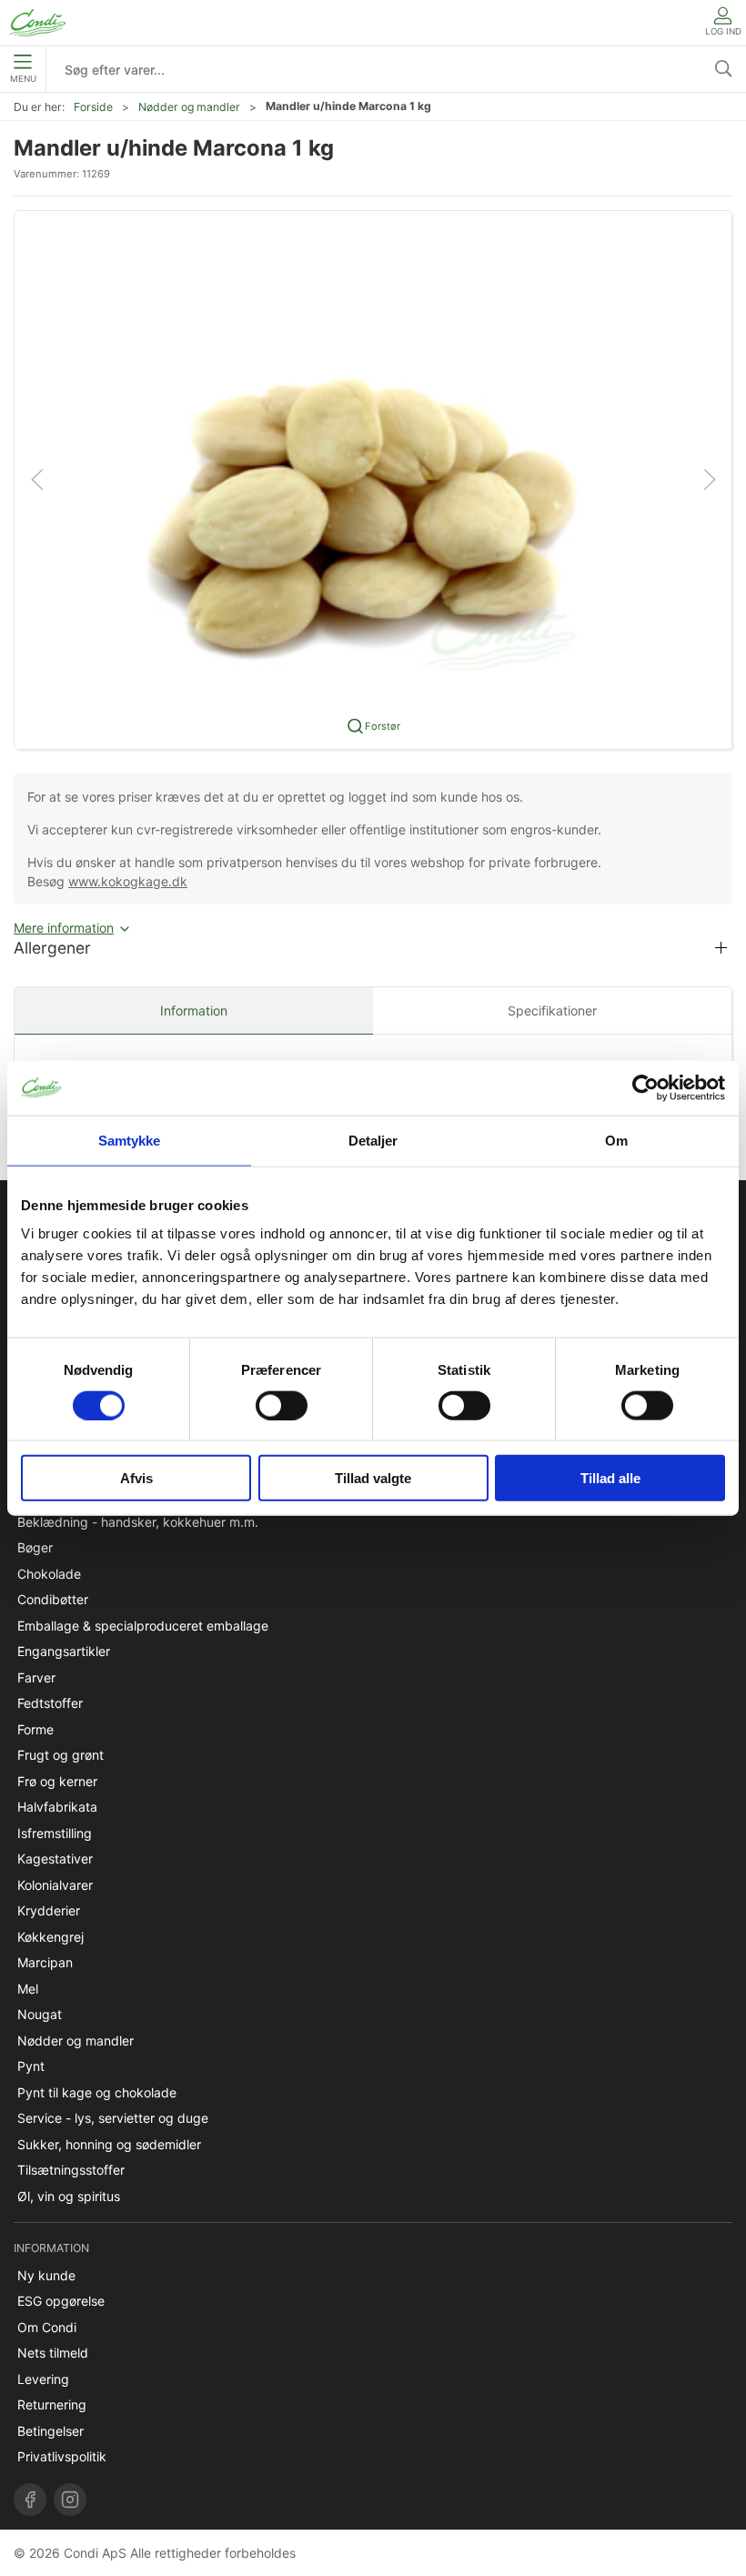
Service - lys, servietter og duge (113, 2118)
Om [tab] (616, 1140)
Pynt (31, 2066)
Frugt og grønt (60, 1755)
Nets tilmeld (53, 2353)
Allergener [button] (52, 948)
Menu (23, 79)
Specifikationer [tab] (552, 1010)
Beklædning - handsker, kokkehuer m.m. (138, 1522)
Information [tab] (194, 1010)
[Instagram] (70, 2500)
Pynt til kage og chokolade (97, 2092)
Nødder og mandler (189, 107)
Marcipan (45, 1962)
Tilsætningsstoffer (71, 2170)
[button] (373, 478)
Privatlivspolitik (62, 2456)
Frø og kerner (57, 1781)
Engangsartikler (64, 1651)
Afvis (136, 1478)
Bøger (35, 1547)
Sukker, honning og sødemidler (109, 2144)
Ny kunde (46, 2275)
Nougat (40, 2014)
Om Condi (47, 2327)
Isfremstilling (55, 1833)
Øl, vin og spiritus (69, 2196)
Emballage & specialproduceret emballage (143, 1626)
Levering (43, 2379)
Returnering (52, 2404)
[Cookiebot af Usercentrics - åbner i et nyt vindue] (645, 1087)
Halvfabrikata (57, 1807)
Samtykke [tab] (130, 1140)
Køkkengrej (50, 1937)
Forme (35, 1729)
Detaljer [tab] (373, 1140)
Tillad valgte (373, 1478)
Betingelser (50, 2431)
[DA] (37, 23)
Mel (28, 1989)
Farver (36, 1677)
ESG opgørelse (61, 2301)
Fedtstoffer (50, 1703)
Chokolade (49, 1574)
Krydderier (49, 1910)
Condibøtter (53, 1599)
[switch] (282, 1405)
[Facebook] (30, 2500)
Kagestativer (55, 1859)
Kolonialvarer (55, 1885)
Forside (93, 107)
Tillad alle (610, 1478)
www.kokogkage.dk (128, 881)
